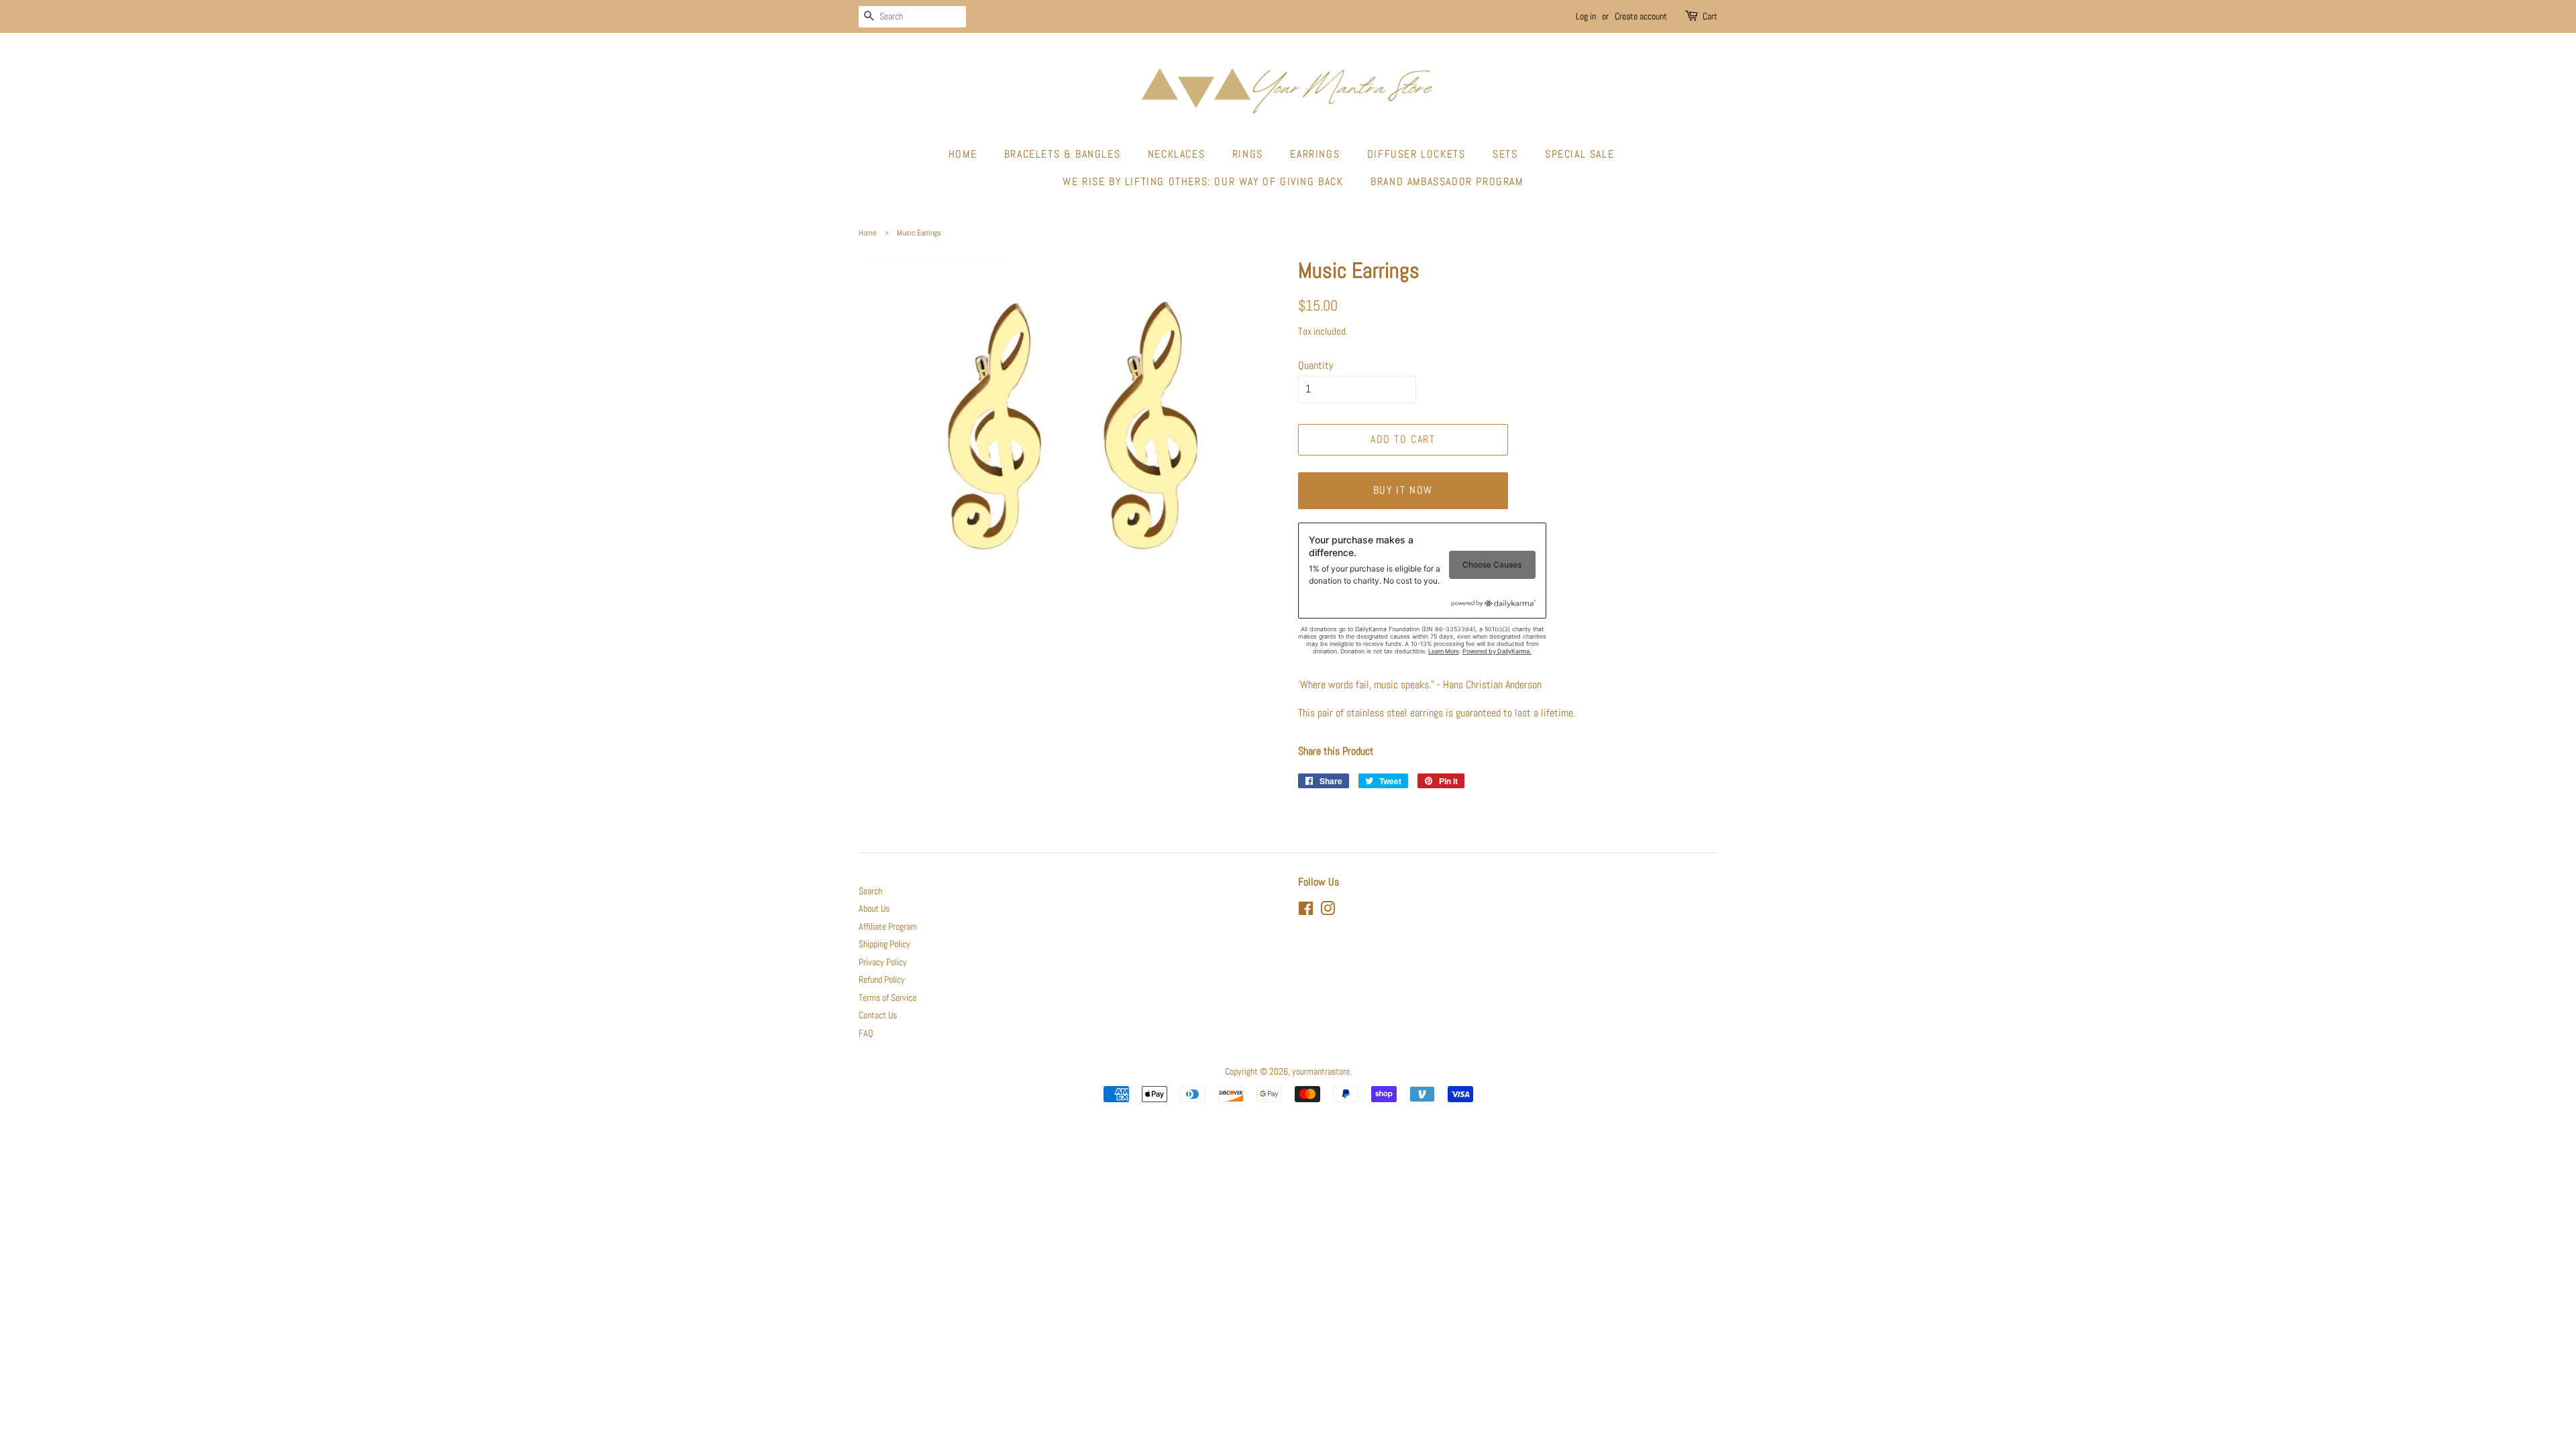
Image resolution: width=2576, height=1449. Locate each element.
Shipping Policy (884, 944)
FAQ (866, 1033)
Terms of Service (888, 998)
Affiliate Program (888, 927)
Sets (1505, 154)
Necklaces (1176, 154)
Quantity (1316, 365)
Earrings (1315, 154)
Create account (1641, 16)
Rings (1248, 154)
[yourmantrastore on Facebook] (1306, 911)
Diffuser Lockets (1416, 154)
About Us (874, 909)
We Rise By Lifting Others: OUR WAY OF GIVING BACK (1203, 181)
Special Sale (1579, 154)
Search (870, 891)
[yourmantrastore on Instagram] (1328, 911)
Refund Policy (882, 980)
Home (963, 154)
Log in (1586, 16)
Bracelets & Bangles (1062, 154)
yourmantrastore (1321, 1072)
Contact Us (878, 1015)
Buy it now (1403, 490)
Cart (1710, 16)
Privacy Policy (883, 962)
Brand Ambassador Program (1447, 181)
